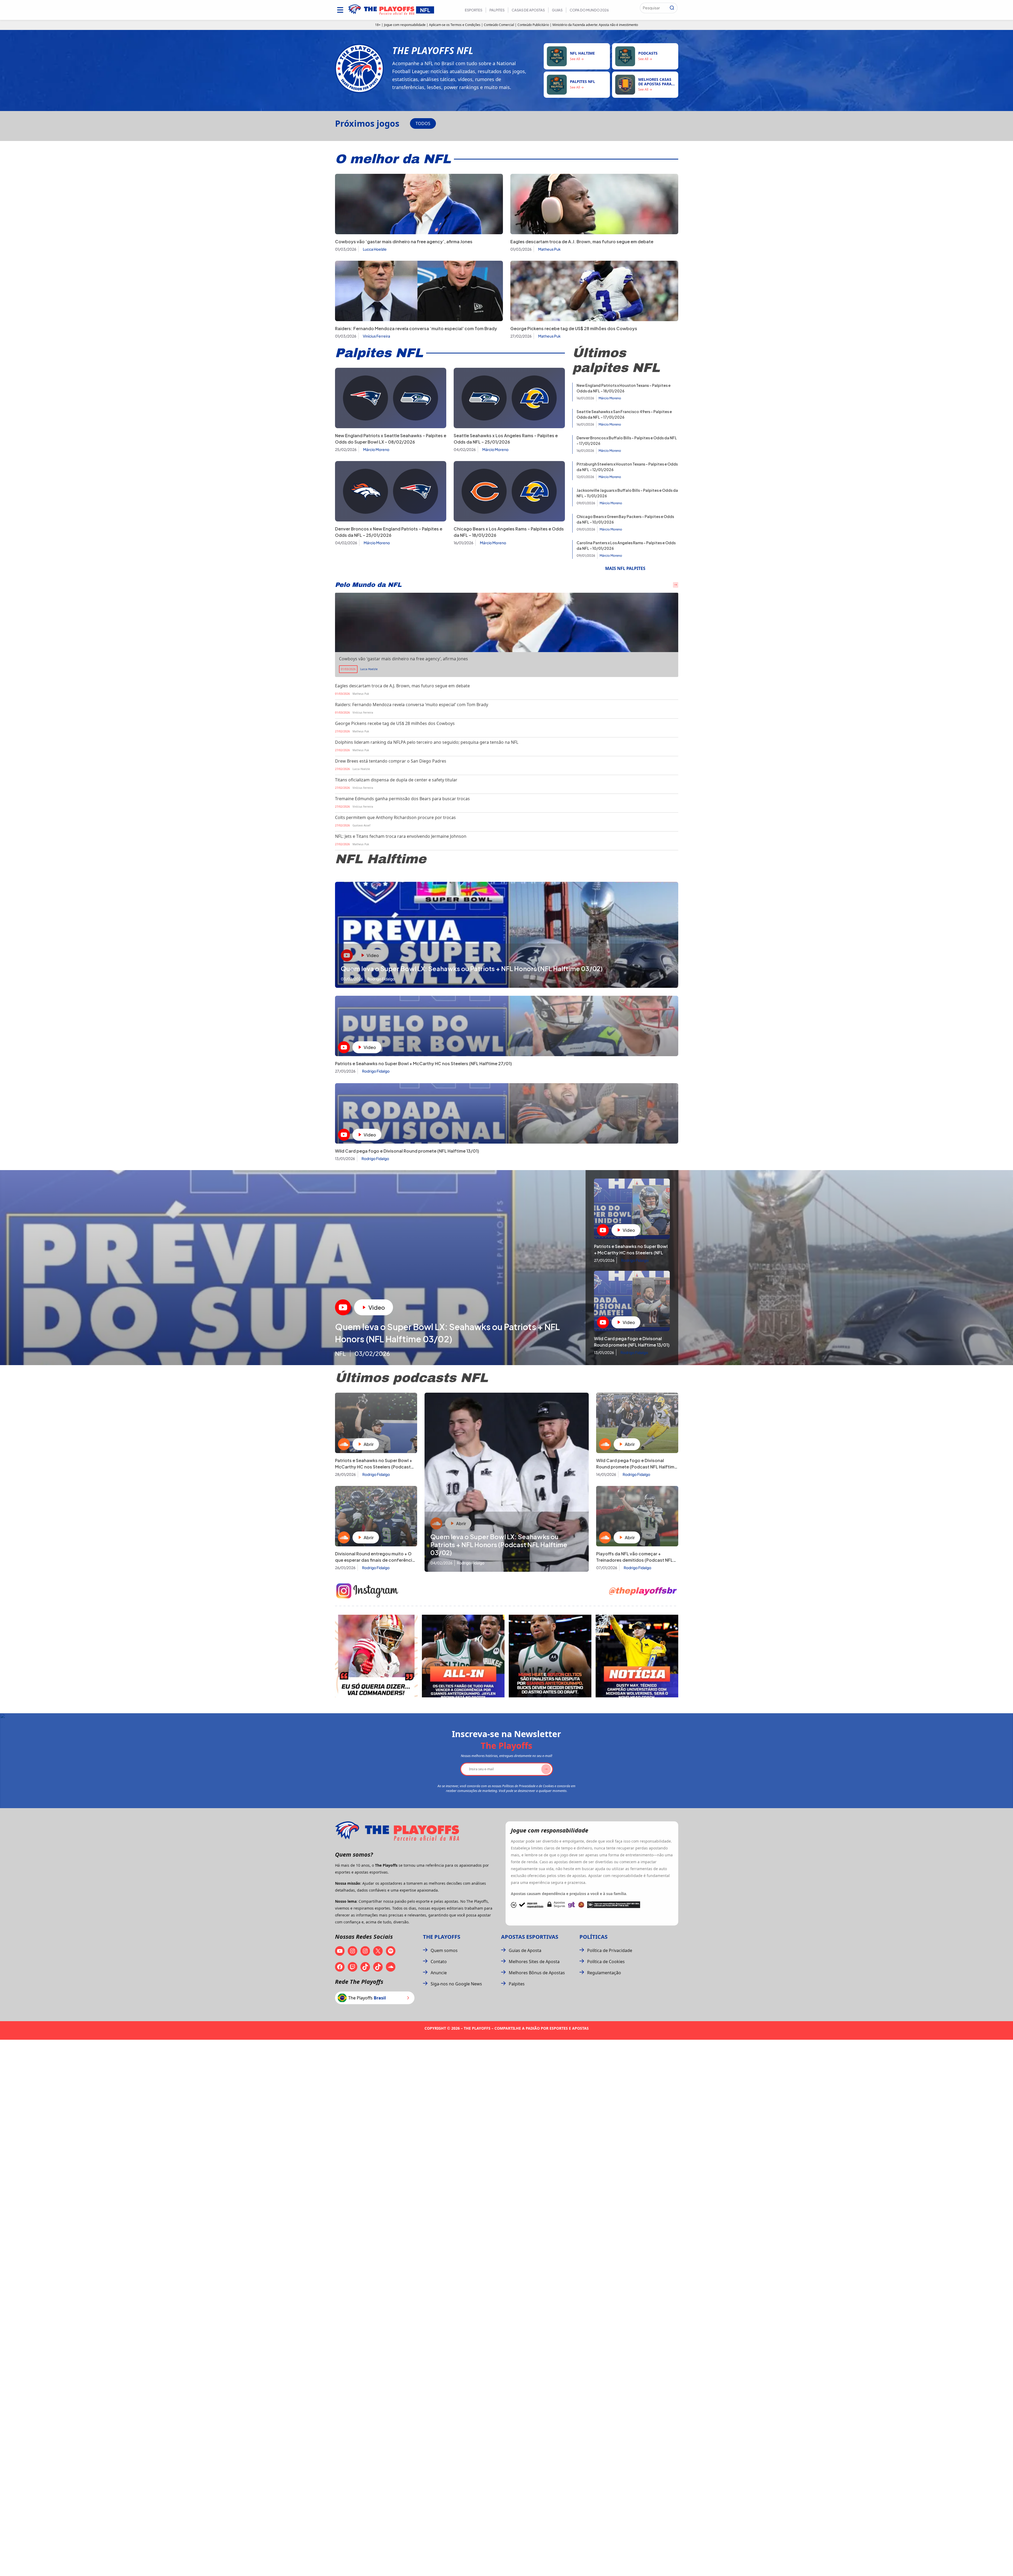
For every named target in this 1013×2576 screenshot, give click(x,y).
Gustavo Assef (361, 825)
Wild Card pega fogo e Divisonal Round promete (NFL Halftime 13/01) (407, 1151)
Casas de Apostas (528, 10)
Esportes (474, 10)
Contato (439, 1962)
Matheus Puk (549, 249)
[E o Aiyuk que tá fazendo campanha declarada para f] (376, 1656)
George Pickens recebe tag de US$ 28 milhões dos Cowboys (574, 328)
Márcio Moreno (376, 449)
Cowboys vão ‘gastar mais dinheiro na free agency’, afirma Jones (404, 242)
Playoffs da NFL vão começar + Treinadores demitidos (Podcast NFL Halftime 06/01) (635, 1560)
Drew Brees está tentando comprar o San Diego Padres (391, 761)
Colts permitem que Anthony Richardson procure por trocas (395, 817)
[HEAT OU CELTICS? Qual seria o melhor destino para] (550, 1656)
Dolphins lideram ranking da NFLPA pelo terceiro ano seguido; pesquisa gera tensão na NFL (427, 742)
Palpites (497, 10)
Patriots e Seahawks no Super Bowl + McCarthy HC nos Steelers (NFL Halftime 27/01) (423, 1063)
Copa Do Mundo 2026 (589, 10)
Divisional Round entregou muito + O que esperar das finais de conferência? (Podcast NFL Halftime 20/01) (376, 1560)
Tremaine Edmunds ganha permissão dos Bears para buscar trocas (402, 799)
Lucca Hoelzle (375, 249)
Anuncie (439, 1973)
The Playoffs (442, 1937)
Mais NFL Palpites (625, 568)
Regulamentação (604, 1973)
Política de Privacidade (610, 1950)
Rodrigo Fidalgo (376, 1071)
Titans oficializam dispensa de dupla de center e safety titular (396, 780)
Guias (557, 10)
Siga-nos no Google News (456, 1984)
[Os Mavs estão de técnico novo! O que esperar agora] (637, 1656)
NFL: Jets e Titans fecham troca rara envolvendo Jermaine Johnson (401, 836)
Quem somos (444, 1950)
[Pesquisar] (672, 8)
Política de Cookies (606, 1962)
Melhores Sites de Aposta (534, 1962)
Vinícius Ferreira (376, 336)
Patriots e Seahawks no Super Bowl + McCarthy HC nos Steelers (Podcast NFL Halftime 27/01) (374, 1467)
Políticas (593, 1937)
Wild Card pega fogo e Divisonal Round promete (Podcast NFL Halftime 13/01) (637, 1467)
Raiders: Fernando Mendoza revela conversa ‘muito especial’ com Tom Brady (416, 328)
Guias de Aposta (525, 1950)
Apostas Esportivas (530, 1937)
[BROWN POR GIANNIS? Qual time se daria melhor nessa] (463, 1656)
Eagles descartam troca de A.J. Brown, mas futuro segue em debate (582, 242)
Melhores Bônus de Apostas (537, 1973)
